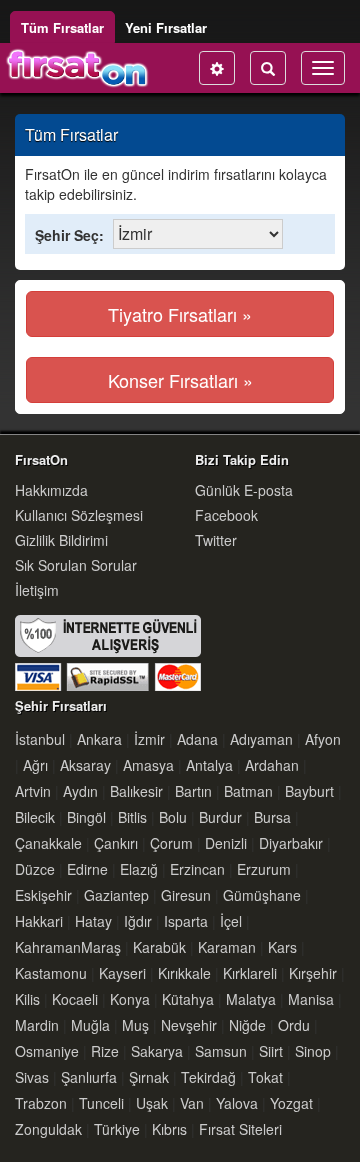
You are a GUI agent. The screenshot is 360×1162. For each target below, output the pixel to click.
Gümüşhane (262, 895)
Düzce (35, 869)
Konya (130, 999)
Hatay (93, 921)
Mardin (37, 1025)
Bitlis (132, 817)
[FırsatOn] (77, 68)
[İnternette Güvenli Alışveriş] (108, 651)
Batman (248, 791)
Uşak (152, 1103)
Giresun (186, 895)
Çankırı (116, 843)
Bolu (173, 817)
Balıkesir (136, 791)
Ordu (294, 1025)
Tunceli (101, 1103)
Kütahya (188, 999)
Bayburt (309, 791)
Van (192, 1103)
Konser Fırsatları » (180, 380)
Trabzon (41, 1103)
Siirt (271, 1051)
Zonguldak (48, 1129)
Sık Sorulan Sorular (76, 565)
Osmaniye (47, 1051)
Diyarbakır (291, 843)
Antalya (209, 765)
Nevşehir (189, 1025)
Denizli (226, 843)
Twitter (216, 540)
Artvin (33, 791)
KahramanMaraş (68, 947)
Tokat (265, 1077)
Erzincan (197, 869)
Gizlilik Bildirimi (61, 540)
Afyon (323, 739)
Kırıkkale (184, 973)
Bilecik (35, 817)
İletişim (37, 590)
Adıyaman (261, 739)
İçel (231, 921)
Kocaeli (75, 999)
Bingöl (86, 817)
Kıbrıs (169, 1129)
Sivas (32, 1077)
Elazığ (139, 869)
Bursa (272, 817)
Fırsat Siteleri (240, 1129)
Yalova (237, 1103)
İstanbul (40, 739)
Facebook (226, 515)
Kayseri (122, 973)
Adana (197, 739)
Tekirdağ (208, 1077)
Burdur (220, 817)
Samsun (221, 1051)
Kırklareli (250, 973)
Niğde (247, 1025)
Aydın (80, 791)
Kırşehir (313, 973)
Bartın (193, 791)
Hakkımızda (51, 490)
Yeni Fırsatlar (166, 27)
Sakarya (157, 1051)
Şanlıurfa (89, 1077)
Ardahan (272, 765)
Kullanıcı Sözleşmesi (79, 515)
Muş (135, 1025)
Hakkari (39, 921)
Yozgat (291, 1103)
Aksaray (85, 765)
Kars (282, 947)
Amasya (148, 765)
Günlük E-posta (244, 490)
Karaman (227, 947)
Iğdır (138, 921)
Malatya (251, 999)
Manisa (311, 999)
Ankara (99, 739)
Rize (105, 1051)
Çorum (171, 843)
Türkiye (117, 1129)
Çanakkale (48, 843)
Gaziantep (116, 895)
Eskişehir (43, 895)
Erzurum (264, 869)
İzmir (149, 739)
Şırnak (149, 1077)
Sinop (313, 1051)
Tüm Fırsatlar (62, 27)
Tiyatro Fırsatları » (180, 314)
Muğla (90, 1025)
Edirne (87, 869)
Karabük (159, 947)
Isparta (186, 921)
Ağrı (35, 765)
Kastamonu (51, 973)
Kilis (27, 999)
